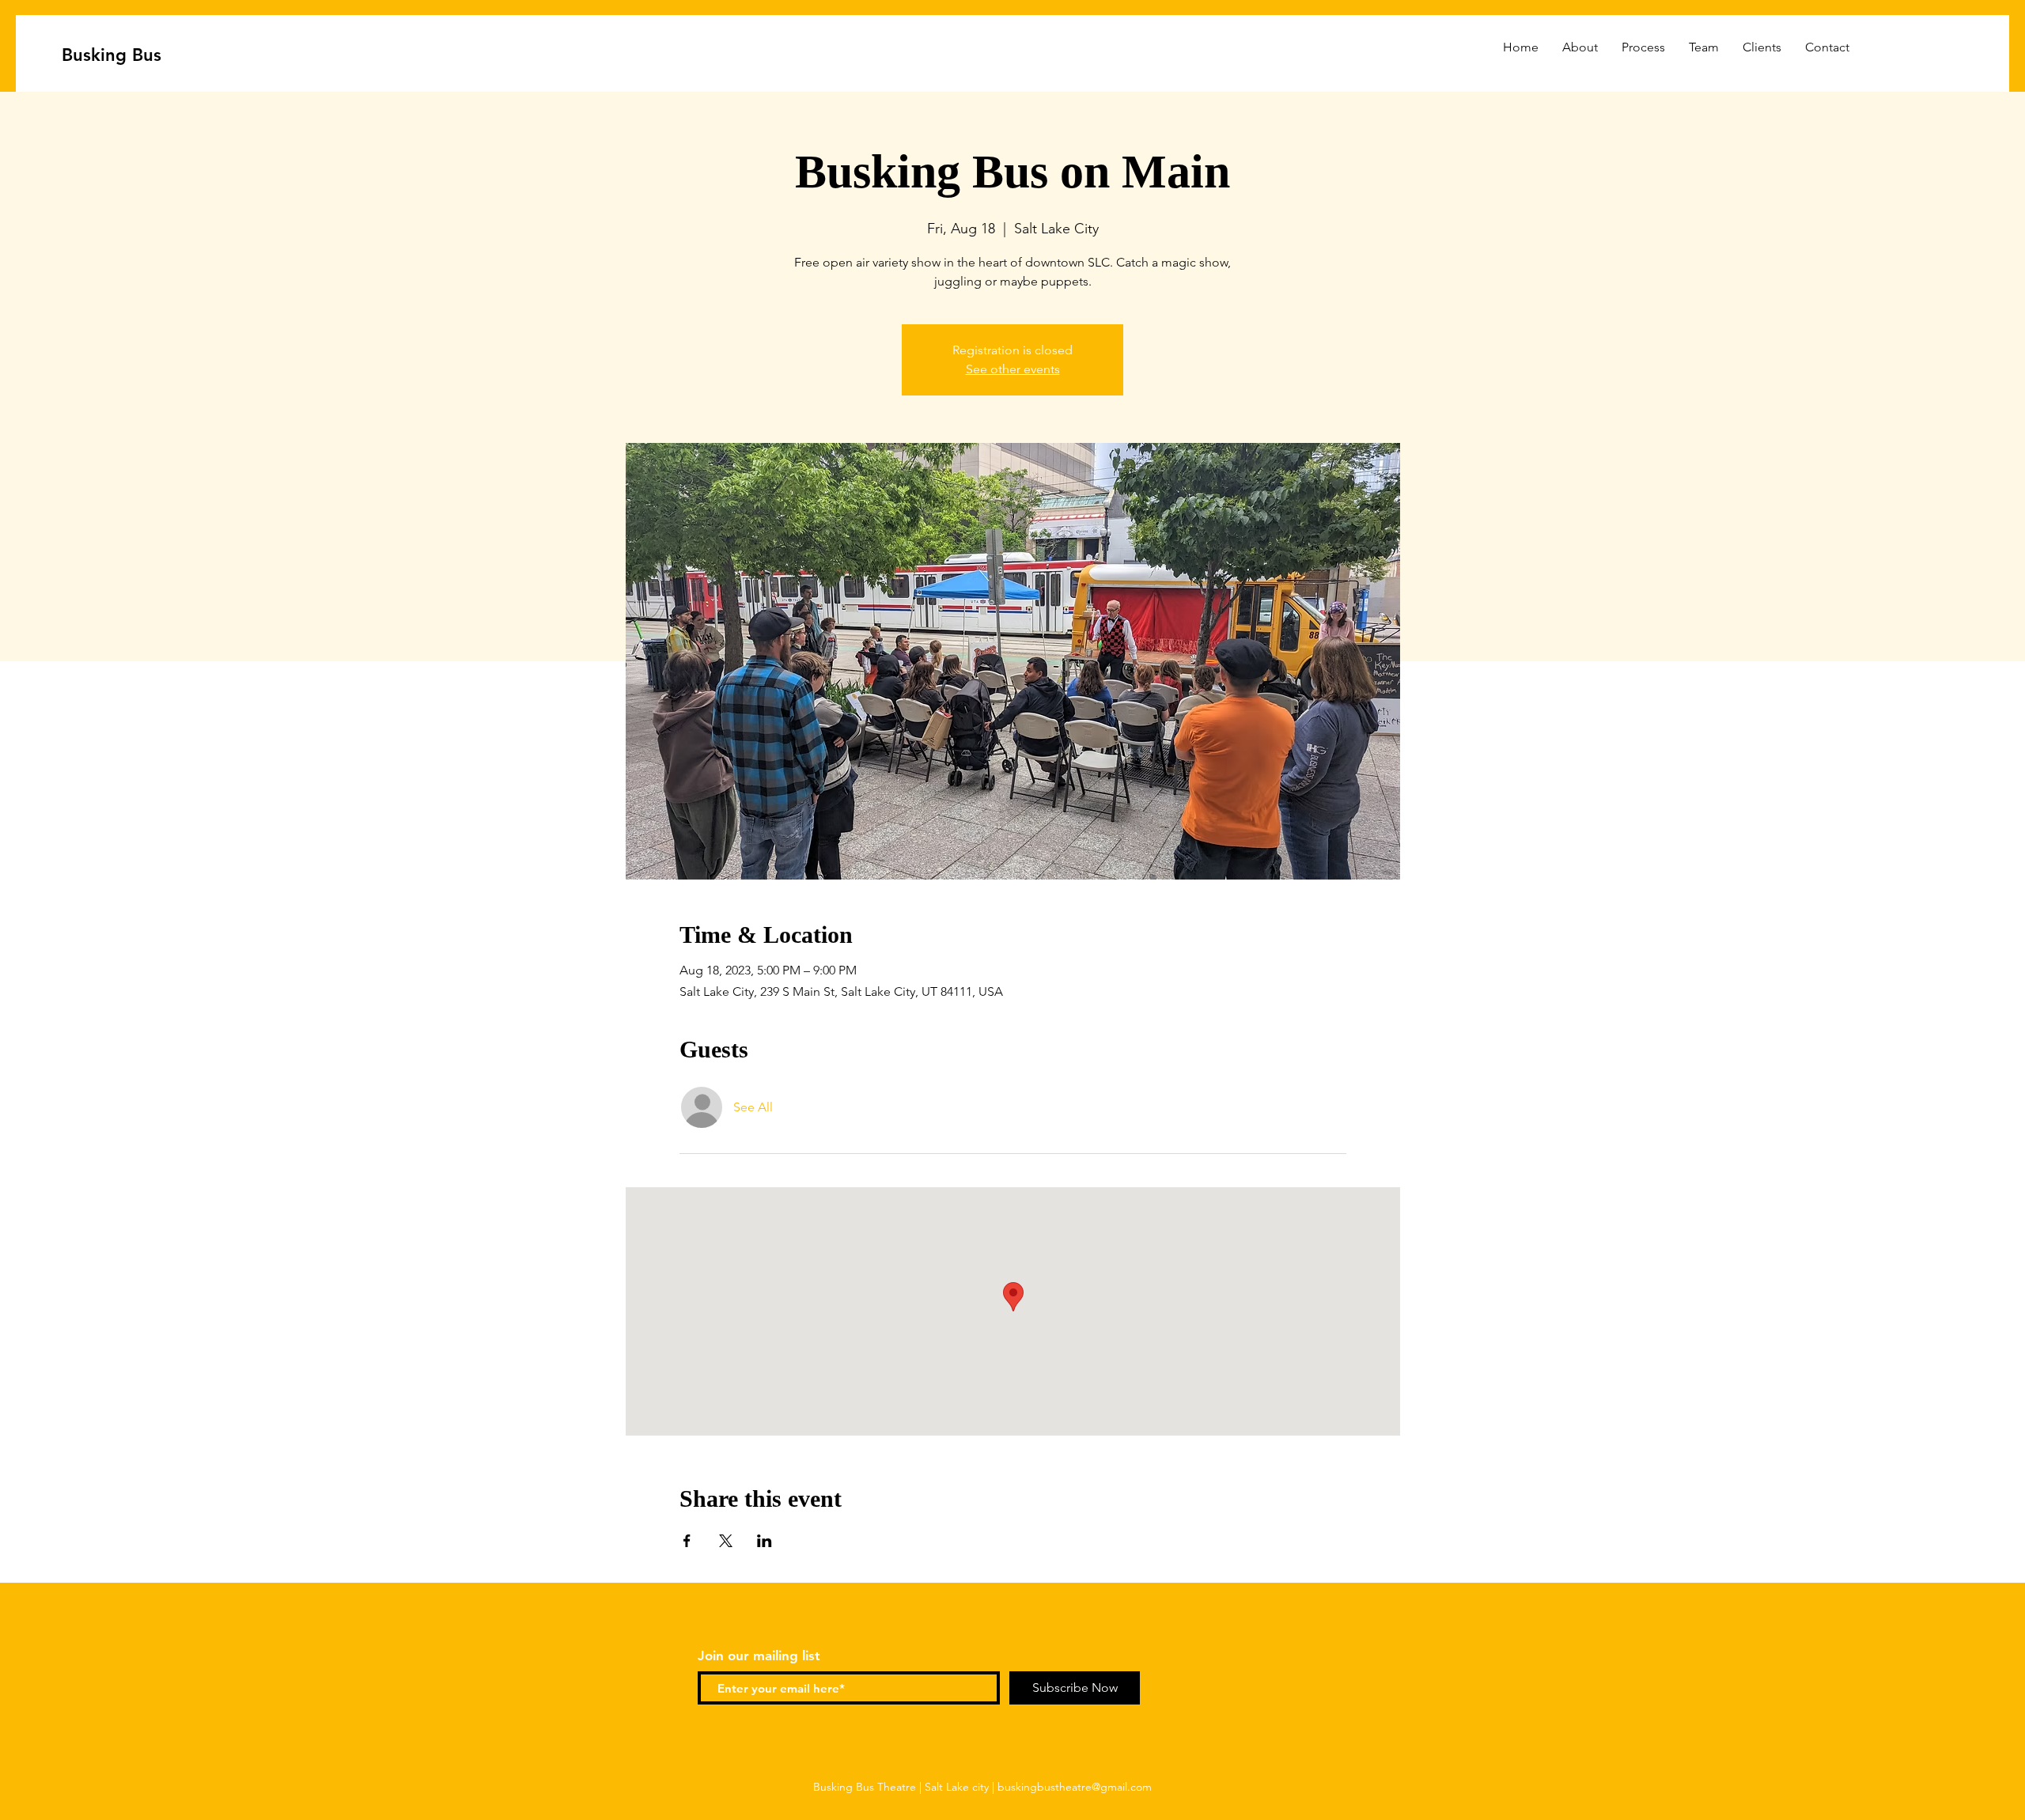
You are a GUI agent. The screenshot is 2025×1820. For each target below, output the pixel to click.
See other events (1013, 369)
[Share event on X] (726, 1541)
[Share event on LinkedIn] (765, 1541)
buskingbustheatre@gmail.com (1075, 1787)
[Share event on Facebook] (687, 1541)
